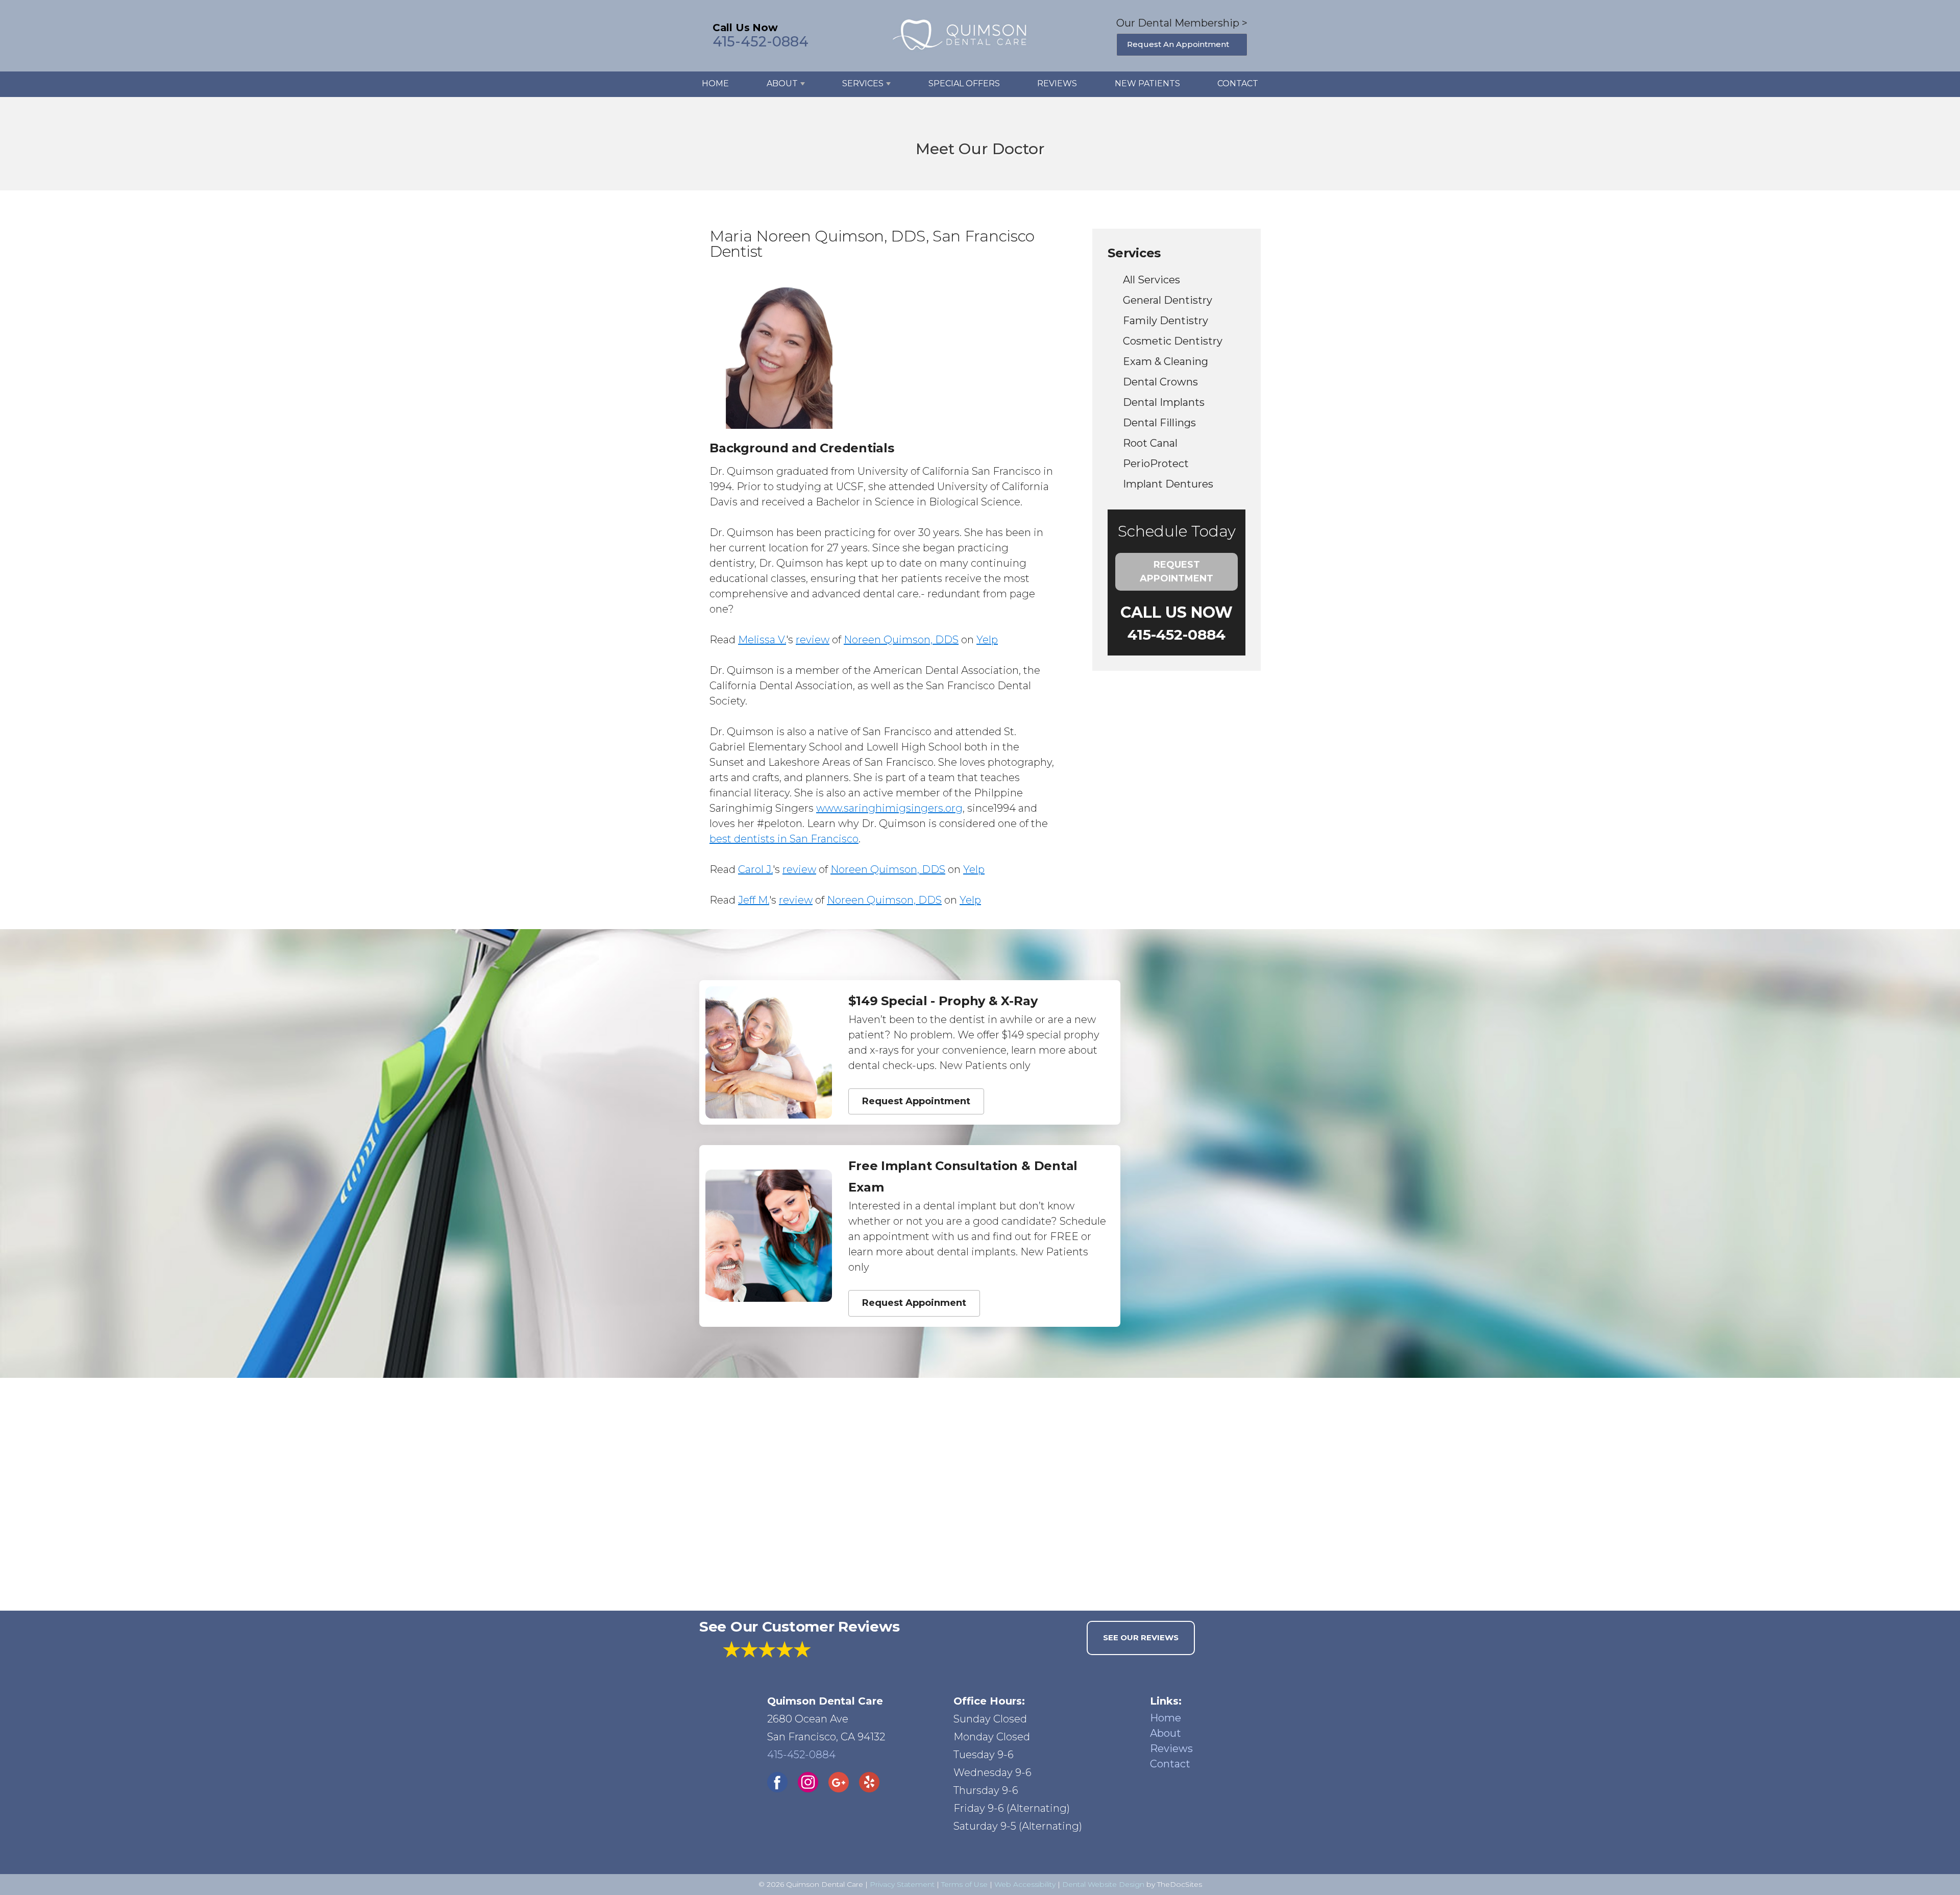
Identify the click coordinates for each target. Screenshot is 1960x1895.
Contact (1238, 83)
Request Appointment (1177, 572)
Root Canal (1150, 443)
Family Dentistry (1166, 321)
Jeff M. (754, 900)
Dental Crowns (1160, 382)
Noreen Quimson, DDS (901, 640)
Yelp (987, 640)
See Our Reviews (1141, 1637)
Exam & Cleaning (1166, 361)
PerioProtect (1156, 464)
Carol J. (755, 869)
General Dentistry (1168, 300)
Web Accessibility (1025, 1884)
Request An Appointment (1178, 44)
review (813, 640)
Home (715, 83)
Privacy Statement (902, 1884)
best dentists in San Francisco (784, 839)
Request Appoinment (914, 1303)
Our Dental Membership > (1182, 23)
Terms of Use (964, 1884)
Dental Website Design (1103, 1884)
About (782, 83)
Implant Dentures (1168, 484)
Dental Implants (1164, 402)
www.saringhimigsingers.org (889, 808)
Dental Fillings (1159, 423)
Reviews (1057, 83)
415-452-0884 (761, 42)
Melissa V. (762, 640)
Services (863, 83)
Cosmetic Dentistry (1173, 341)
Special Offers (964, 83)
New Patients (1147, 83)
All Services (1151, 280)
